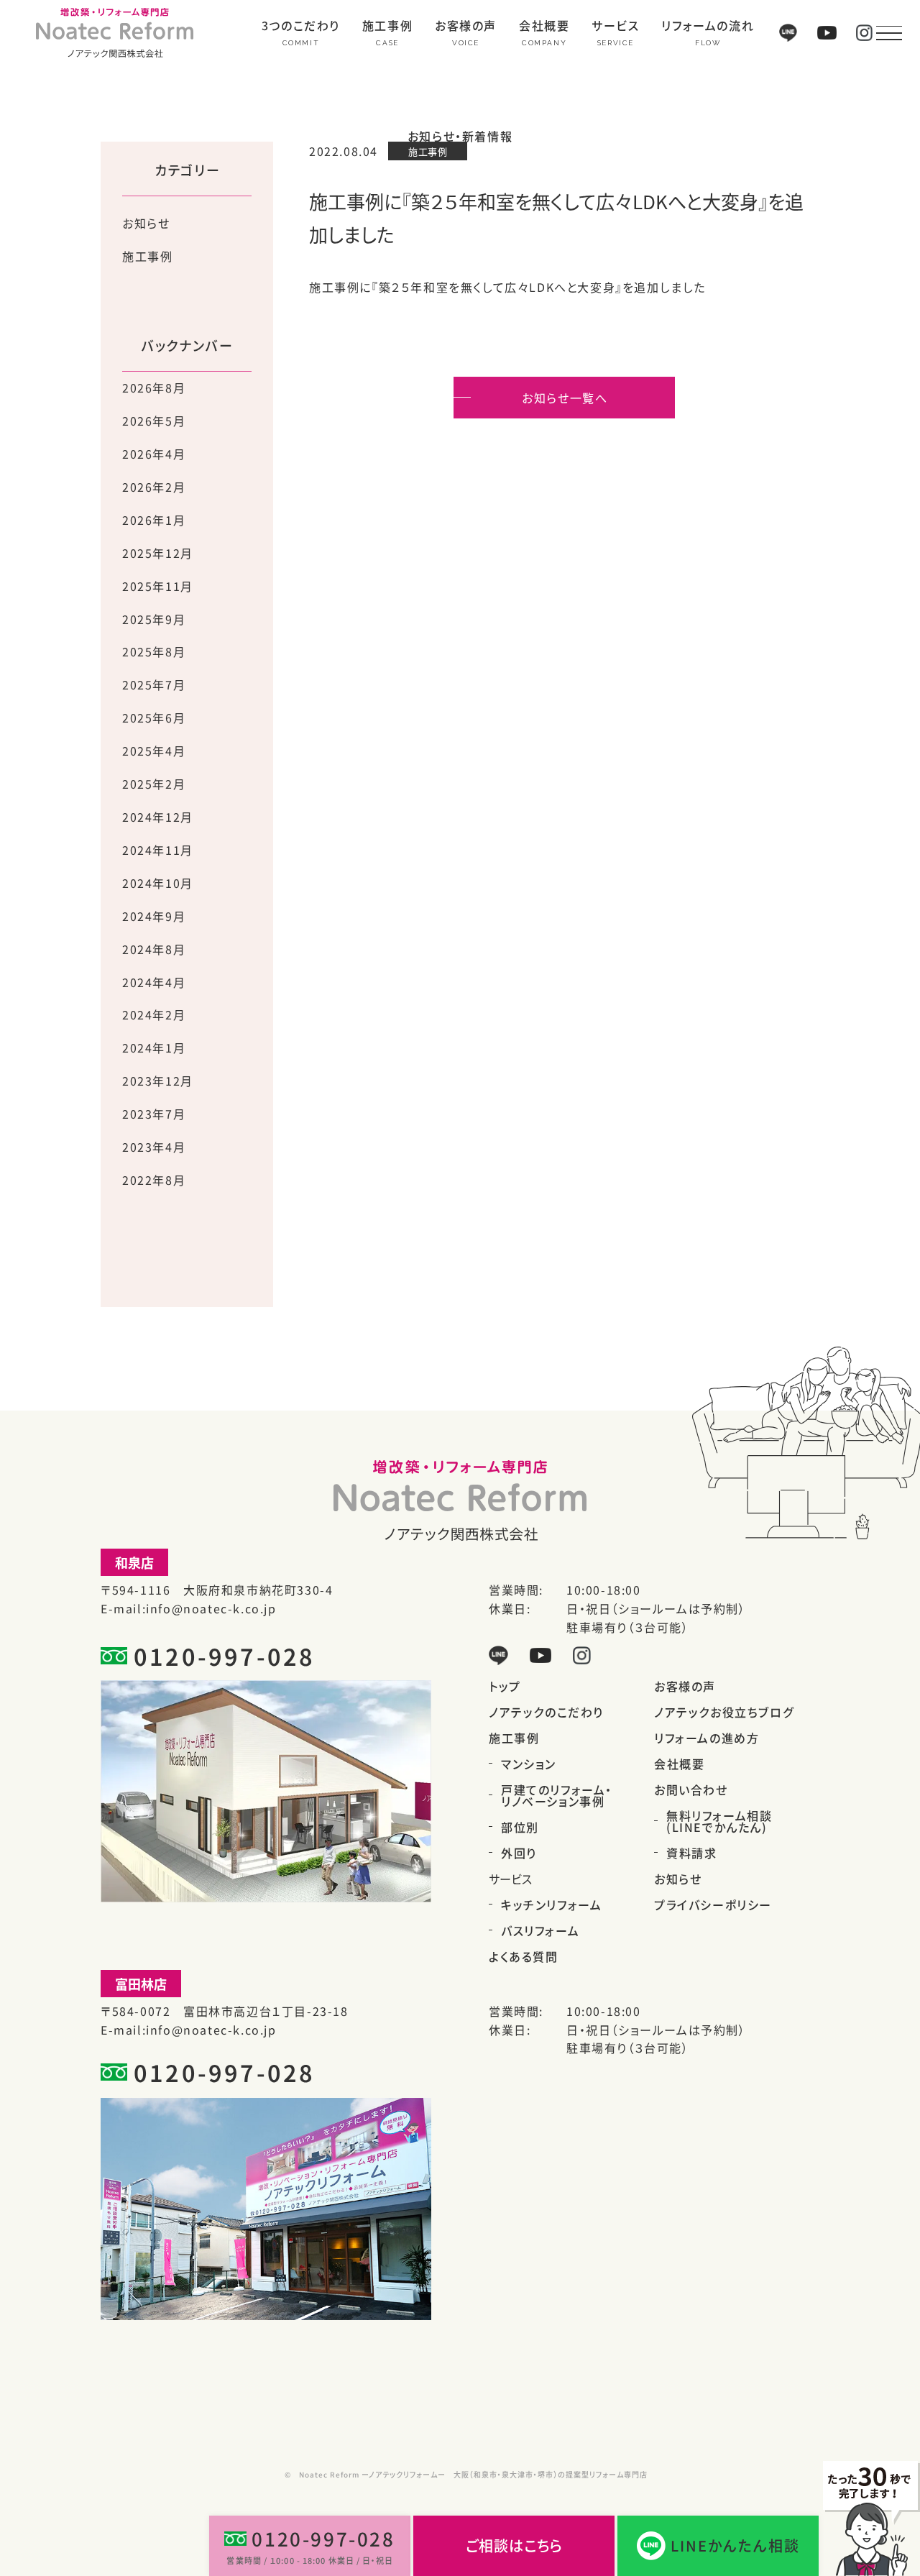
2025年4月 (154, 751)
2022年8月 (154, 1180)
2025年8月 (154, 651)
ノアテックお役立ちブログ (724, 1712)
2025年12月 (158, 553)
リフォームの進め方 (707, 1738)
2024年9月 (154, 916)
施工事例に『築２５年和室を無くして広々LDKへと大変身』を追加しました (507, 287)
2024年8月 (154, 949)
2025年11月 (158, 586)
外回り (519, 1853)
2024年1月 (154, 1048)
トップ (505, 1686)
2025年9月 (154, 619)
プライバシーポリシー (713, 1905)
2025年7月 (154, 684)
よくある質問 (524, 1956)
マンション (529, 1764)
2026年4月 (154, 454)
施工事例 (387, 27)
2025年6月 (154, 718)
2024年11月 (158, 850)
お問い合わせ (691, 1789)
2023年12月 (158, 1081)
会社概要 (544, 27)
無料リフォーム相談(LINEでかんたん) (719, 1821)
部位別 (520, 1827)
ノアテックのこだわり (546, 1712)
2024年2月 (154, 1014)
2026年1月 (154, 520)
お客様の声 (466, 27)
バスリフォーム (540, 1930)
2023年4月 (154, 1147)
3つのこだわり (301, 27)
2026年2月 (154, 487)
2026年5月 (154, 421)
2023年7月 (154, 1114)
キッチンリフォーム (551, 1905)
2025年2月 (154, 784)
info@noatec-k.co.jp (211, 1608)
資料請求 (691, 1853)
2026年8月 (154, 388)
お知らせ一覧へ (565, 398)
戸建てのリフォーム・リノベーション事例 (557, 1795)
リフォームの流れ (708, 27)
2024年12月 (158, 817)
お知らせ (146, 223)
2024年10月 (158, 883)
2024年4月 (154, 982)
